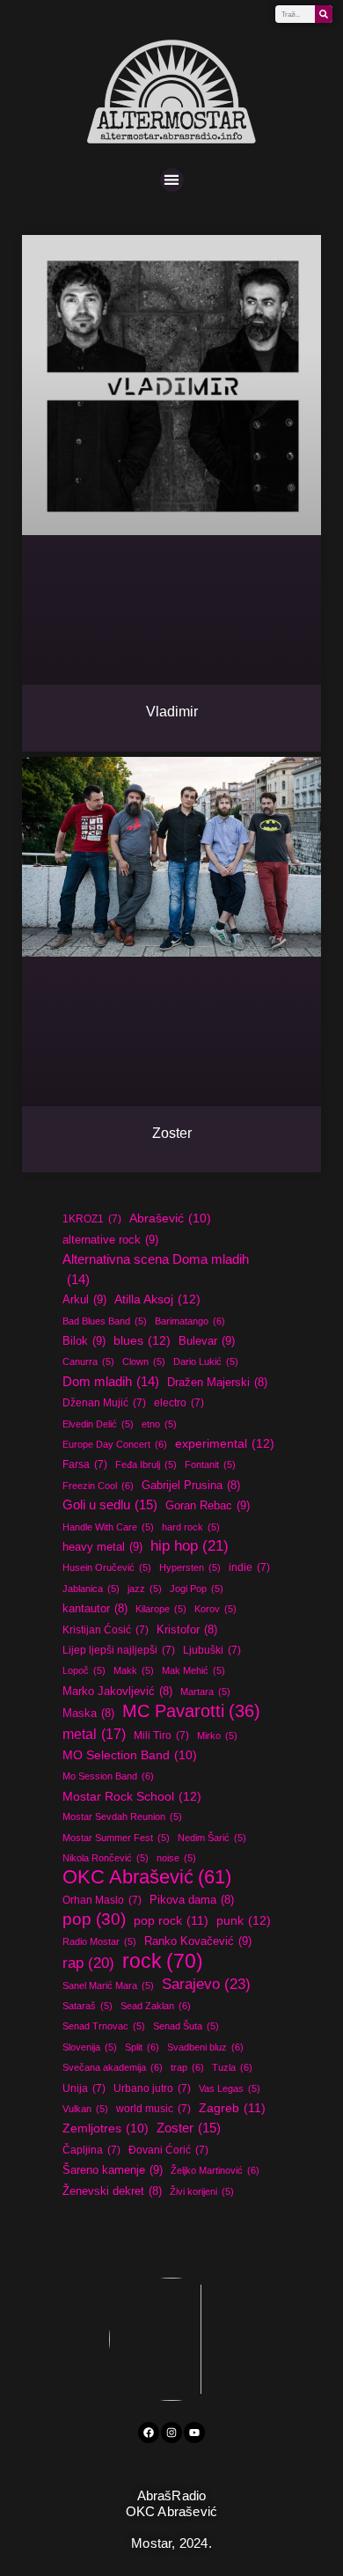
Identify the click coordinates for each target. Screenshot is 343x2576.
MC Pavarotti (191, 1711)
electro (179, 1403)
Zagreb (232, 2108)
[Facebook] (149, 2433)
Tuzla (232, 2067)
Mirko (217, 1736)
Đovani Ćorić (168, 2150)
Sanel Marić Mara (108, 1985)
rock (163, 1961)
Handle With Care (108, 1527)
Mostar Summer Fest (116, 1838)
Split (142, 2047)
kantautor (95, 1609)
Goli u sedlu (110, 1505)
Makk (134, 1670)
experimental (225, 1443)
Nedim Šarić (212, 1838)
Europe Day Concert (115, 1444)
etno (159, 1424)
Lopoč (84, 1670)
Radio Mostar (99, 1941)
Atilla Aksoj (157, 1299)
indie (249, 1567)
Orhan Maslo (102, 1900)
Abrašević (170, 1218)
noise (176, 1858)
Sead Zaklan (156, 2006)
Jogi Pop (197, 1589)
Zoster (172, 1133)
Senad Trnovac (104, 2026)
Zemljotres (106, 2128)
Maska (88, 1714)
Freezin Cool (98, 1486)
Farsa (85, 1464)
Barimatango (190, 1321)
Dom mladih (111, 1381)
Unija (84, 2088)
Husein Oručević (107, 1567)
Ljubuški (212, 1650)
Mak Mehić (193, 1670)
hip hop (190, 1546)
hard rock (191, 1527)
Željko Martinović (215, 2170)
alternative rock (110, 1240)
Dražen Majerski (217, 1383)
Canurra (88, 1361)
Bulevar (207, 1341)
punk (244, 1920)
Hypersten (190, 1567)
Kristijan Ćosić (106, 1630)
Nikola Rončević (106, 1858)
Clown (144, 1361)
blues (142, 1340)
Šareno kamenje (113, 2170)
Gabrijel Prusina (191, 1486)
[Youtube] (194, 2433)
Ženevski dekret (112, 2191)
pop (94, 1919)
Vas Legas (230, 2088)
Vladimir (172, 712)
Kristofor (187, 1630)
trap (187, 2067)
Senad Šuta (186, 2026)
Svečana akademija (113, 2067)
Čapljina (91, 2150)
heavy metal (102, 1547)
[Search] (324, 14)
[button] (172, 180)
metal (94, 1734)
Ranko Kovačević (198, 1941)
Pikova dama (192, 1900)
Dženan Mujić (104, 1403)
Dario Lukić (206, 1361)
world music (153, 2109)
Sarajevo (206, 1984)
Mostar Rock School (132, 1796)
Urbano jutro (152, 2088)
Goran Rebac (208, 1505)
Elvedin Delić (98, 1424)
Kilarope (161, 1609)
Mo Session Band (108, 1776)
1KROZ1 (92, 1219)
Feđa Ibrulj (146, 1464)
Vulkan (85, 2109)
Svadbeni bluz (205, 2047)
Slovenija (90, 2047)
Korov (215, 1609)
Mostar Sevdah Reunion (122, 1816)
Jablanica (91, 1589)
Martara (205, 1692)
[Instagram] (171, 2433)
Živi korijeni (202, 2191)
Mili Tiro (161, 1736)
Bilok (84, 1341)
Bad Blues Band (105, 1321)
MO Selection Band (130, 1755)
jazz (145, 1589)
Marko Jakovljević (117, 1692)
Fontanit (210, 1464)
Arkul (84, 1299)
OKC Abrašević (147, 1877)
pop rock (171, 1920)
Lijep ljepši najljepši (119, 1650)
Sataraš (88, 2006)
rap (88, 1963)
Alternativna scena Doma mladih (156, 1269)
